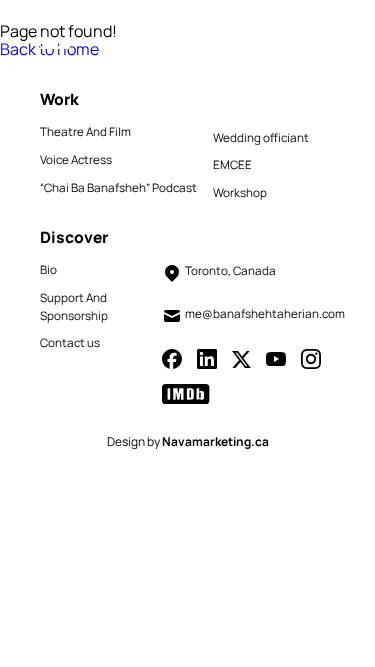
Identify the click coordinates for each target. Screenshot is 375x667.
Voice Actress (76, 160)
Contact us (70, 343)
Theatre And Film (85, 132)
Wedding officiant (261, 138)
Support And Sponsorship (74, 307)
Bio (48, 270)
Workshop (240, 193)
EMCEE (232, 165)
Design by (188, 442)
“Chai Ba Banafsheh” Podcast (118, 188)
